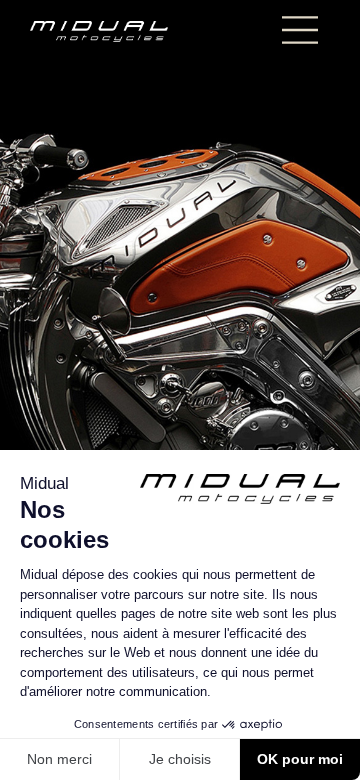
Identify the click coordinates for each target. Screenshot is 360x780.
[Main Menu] (300, 30)
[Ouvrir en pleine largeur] (180, 390)
